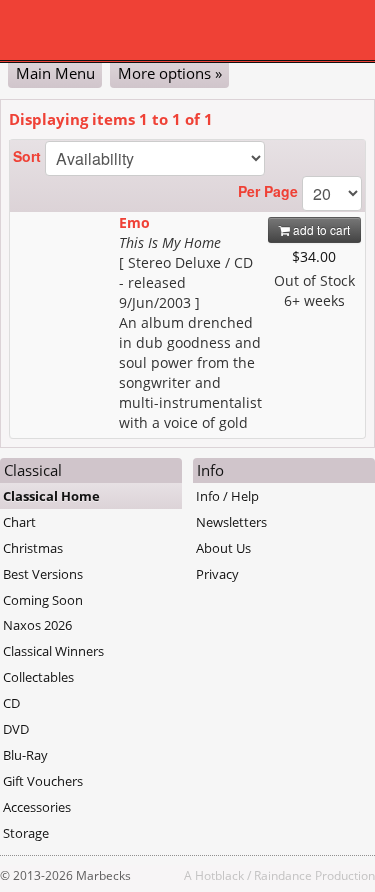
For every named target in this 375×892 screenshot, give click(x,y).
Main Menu (55, 73)
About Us (223, 548)
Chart (19, 522)
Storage (26, 833)
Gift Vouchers (43, 781)
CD (11, 703)
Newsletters (231, 522)
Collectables (38, 677)
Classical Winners (53, 651)
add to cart (320, 229)
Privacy (217, 574)
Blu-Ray (25, 755)
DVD (16, 729)
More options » (170, 73)
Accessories (37, 807)
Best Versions (43, 574)
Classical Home (51, 496)
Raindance (283, 875)
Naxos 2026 (37, 625)
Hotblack (219, 875)
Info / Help (227, 496)
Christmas (33, 548)
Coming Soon (43, 600)
